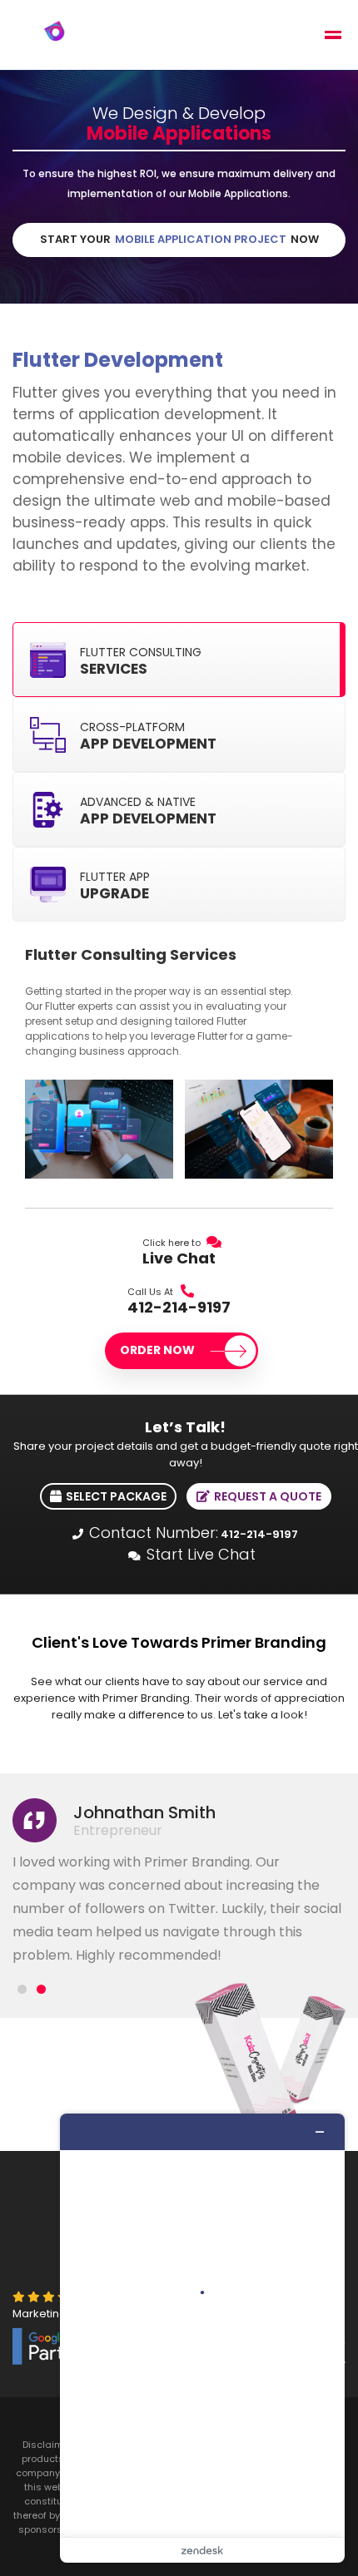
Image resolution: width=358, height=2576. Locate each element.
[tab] (179, 660)
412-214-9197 (179, 1308)
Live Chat (179, 1258)
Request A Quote (266, 1496)
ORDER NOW (159, 1350)
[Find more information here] (202, 2338)
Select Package (115, 1496)
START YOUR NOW (179, 239)
